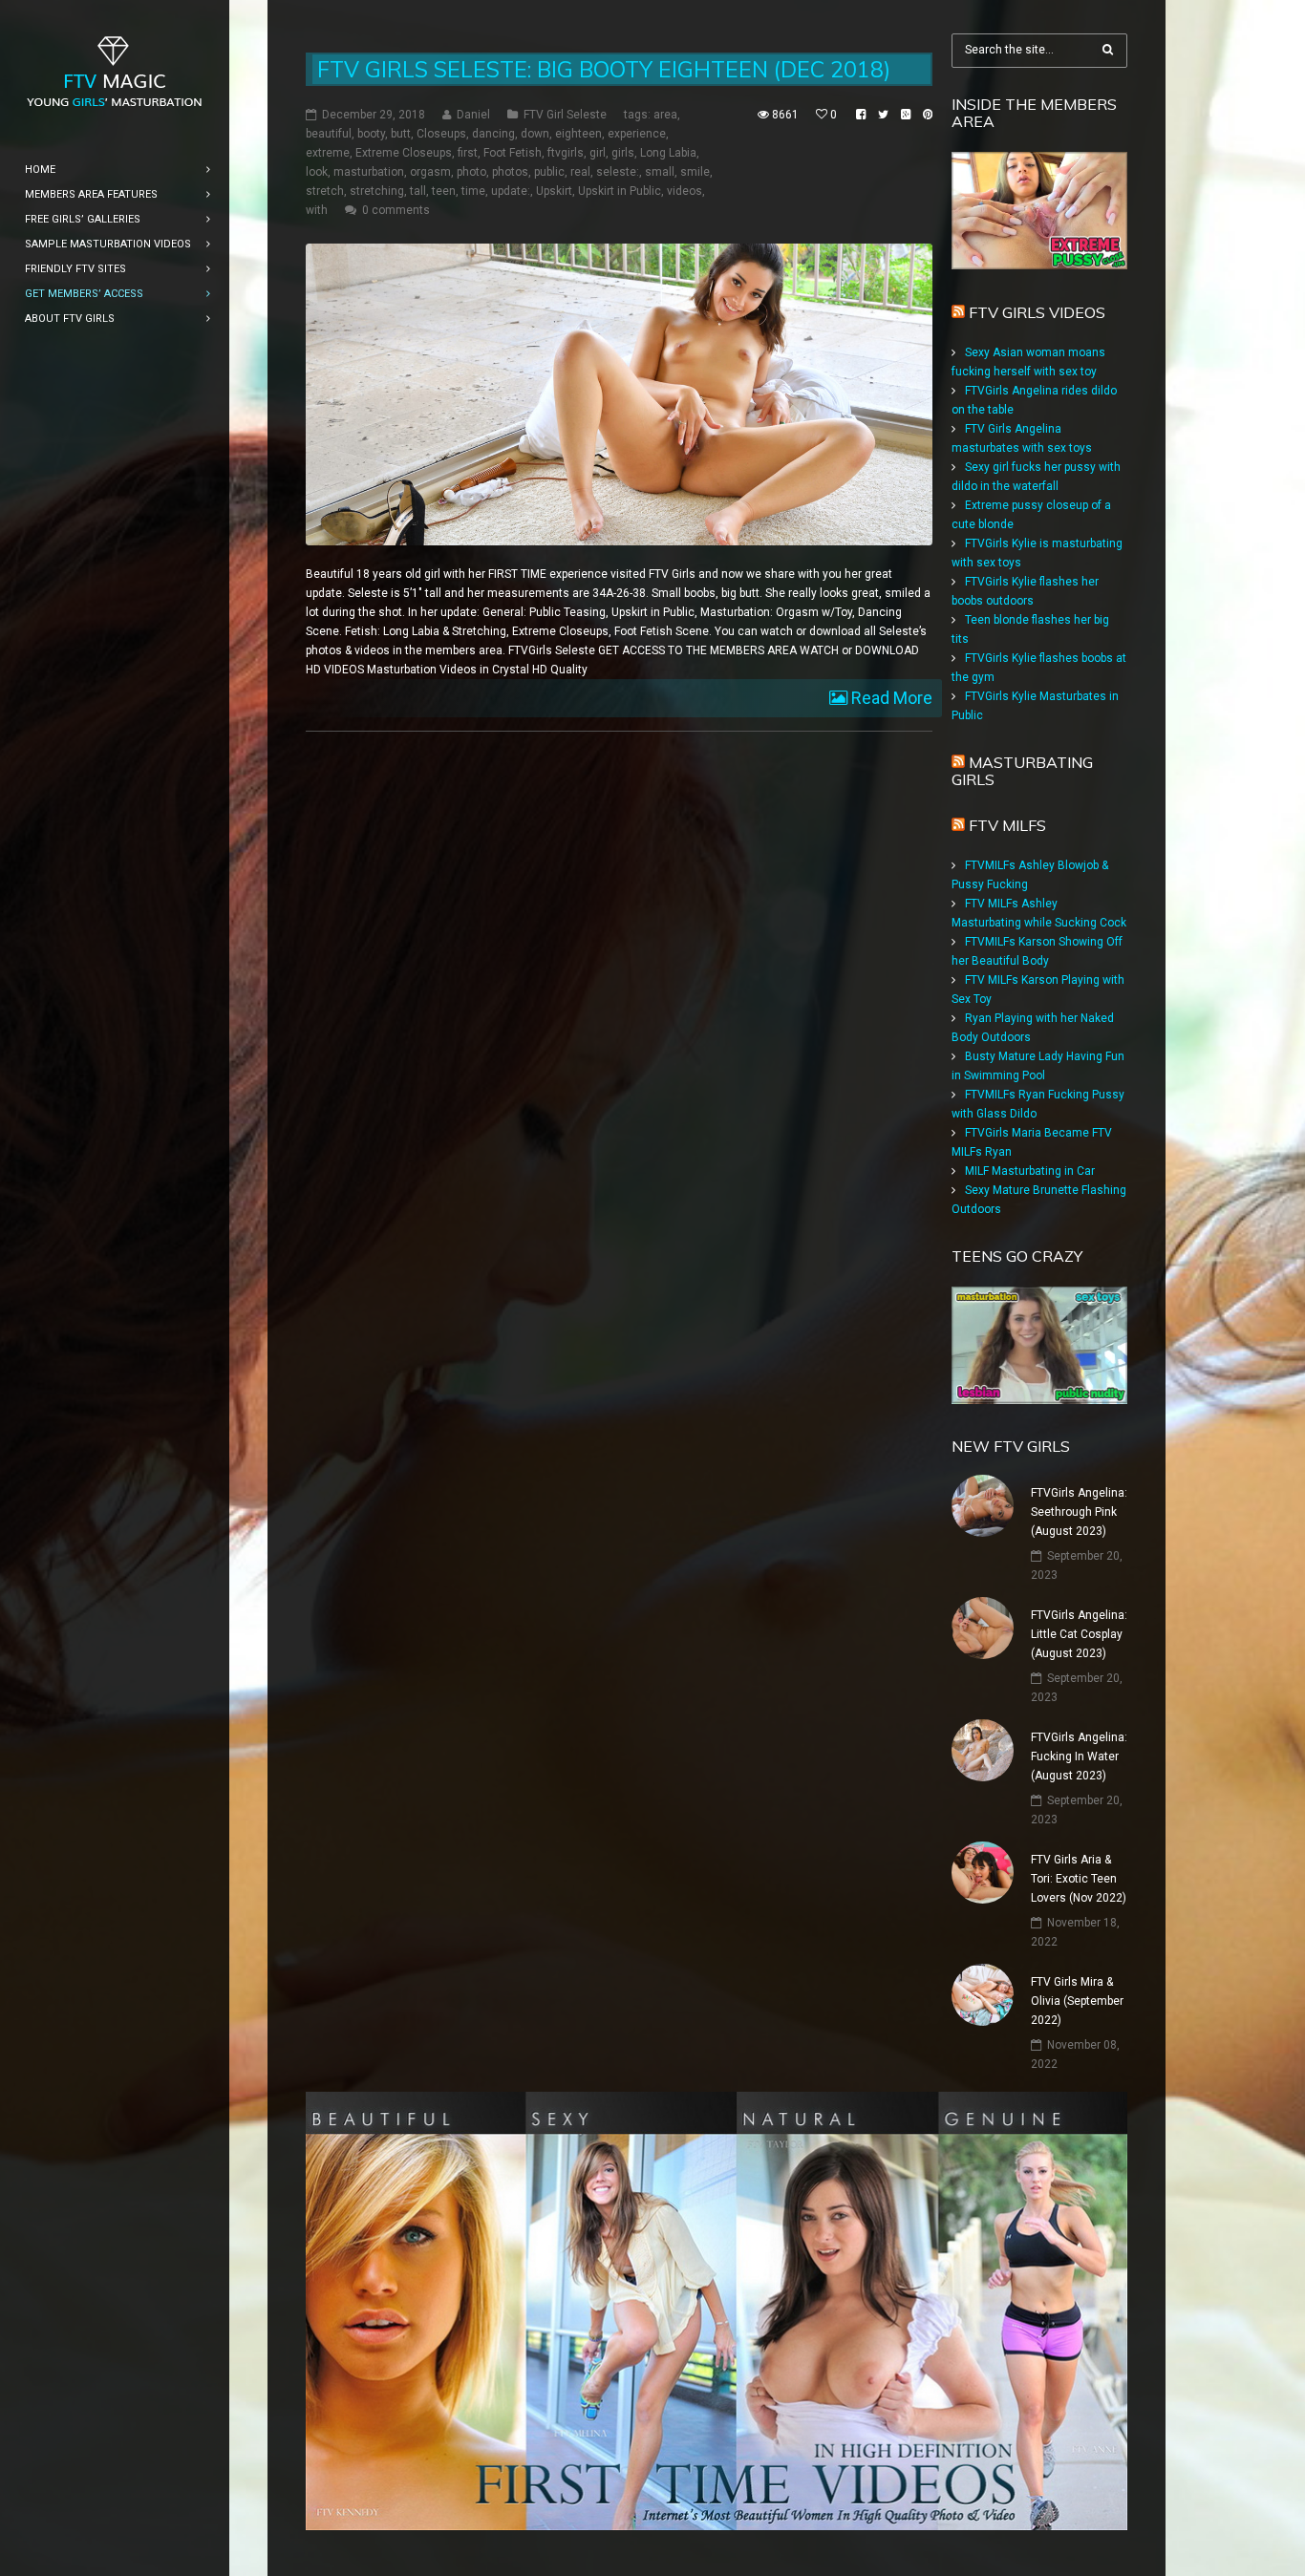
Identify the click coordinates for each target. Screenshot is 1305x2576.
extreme (328, 153)
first (468, 153)
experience (637, 134)
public (549, 172)
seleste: (618, 172)
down (535, 134)
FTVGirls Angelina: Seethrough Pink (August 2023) (1079, 1512)
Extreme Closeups (404, 153)
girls (623, 153)
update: (511, 191)
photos (510, 172)
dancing (493, 134)
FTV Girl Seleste (565, 115)
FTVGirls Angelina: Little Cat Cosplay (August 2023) (1079, 1634)
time (473, 191)
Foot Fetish (513, 153)
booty (371, 134)
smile (695, 172)
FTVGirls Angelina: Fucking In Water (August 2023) (1079, 1756)
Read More (890, 698)
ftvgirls (566, 153)
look (317, 172)
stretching (377, 191)
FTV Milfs (1007, 825)
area (665, 115)
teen (444, 191)
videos (685, 191)
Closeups (441, 134)
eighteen (578, 134)
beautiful (329, 134)
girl (598, 153)
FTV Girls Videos (1037, 312)
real (580, 172)
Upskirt (554, 191)
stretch (325, 191)
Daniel (473, 115)
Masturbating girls (1022, 771)
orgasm (430, 172)
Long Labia (668, 153)
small (660, 172)
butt (401, 134)
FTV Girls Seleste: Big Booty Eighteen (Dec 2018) (604, 69)
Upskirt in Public (620, 191)
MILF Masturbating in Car (1030, 1171)
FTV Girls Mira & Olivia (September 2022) (1077, 2001)
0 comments (396, 210)
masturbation (369, 172)
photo (471, 172)
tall (418, 191)
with (317, 210)
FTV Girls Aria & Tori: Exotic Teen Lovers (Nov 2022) (1079, 1879)
